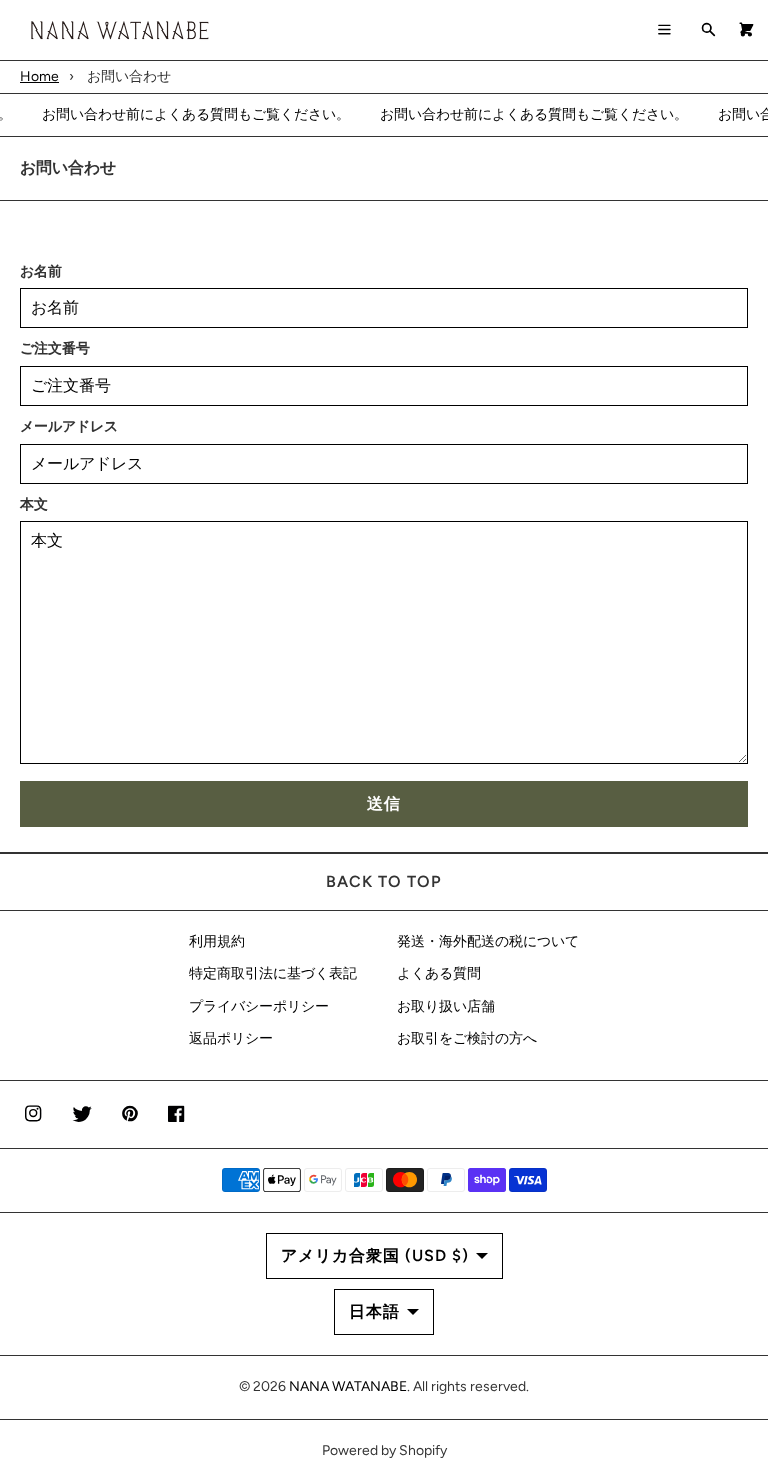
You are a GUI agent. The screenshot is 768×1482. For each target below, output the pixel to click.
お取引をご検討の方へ (467, 1038)
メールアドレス (69, 426)
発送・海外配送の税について (488, 941)
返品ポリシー (231, 1038)
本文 (34, 504)
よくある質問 (439, 973)
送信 (384, 803)
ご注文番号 (55, 348)
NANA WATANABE (348, 1386)
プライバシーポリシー (259, 1006)
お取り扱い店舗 (446, 1006)
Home (39, 76)
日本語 (374, 1311)
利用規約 (217, 941)
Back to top (384, 881)
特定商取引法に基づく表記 (273, 973)
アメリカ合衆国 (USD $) (375, 1255)
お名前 (41, 271)
